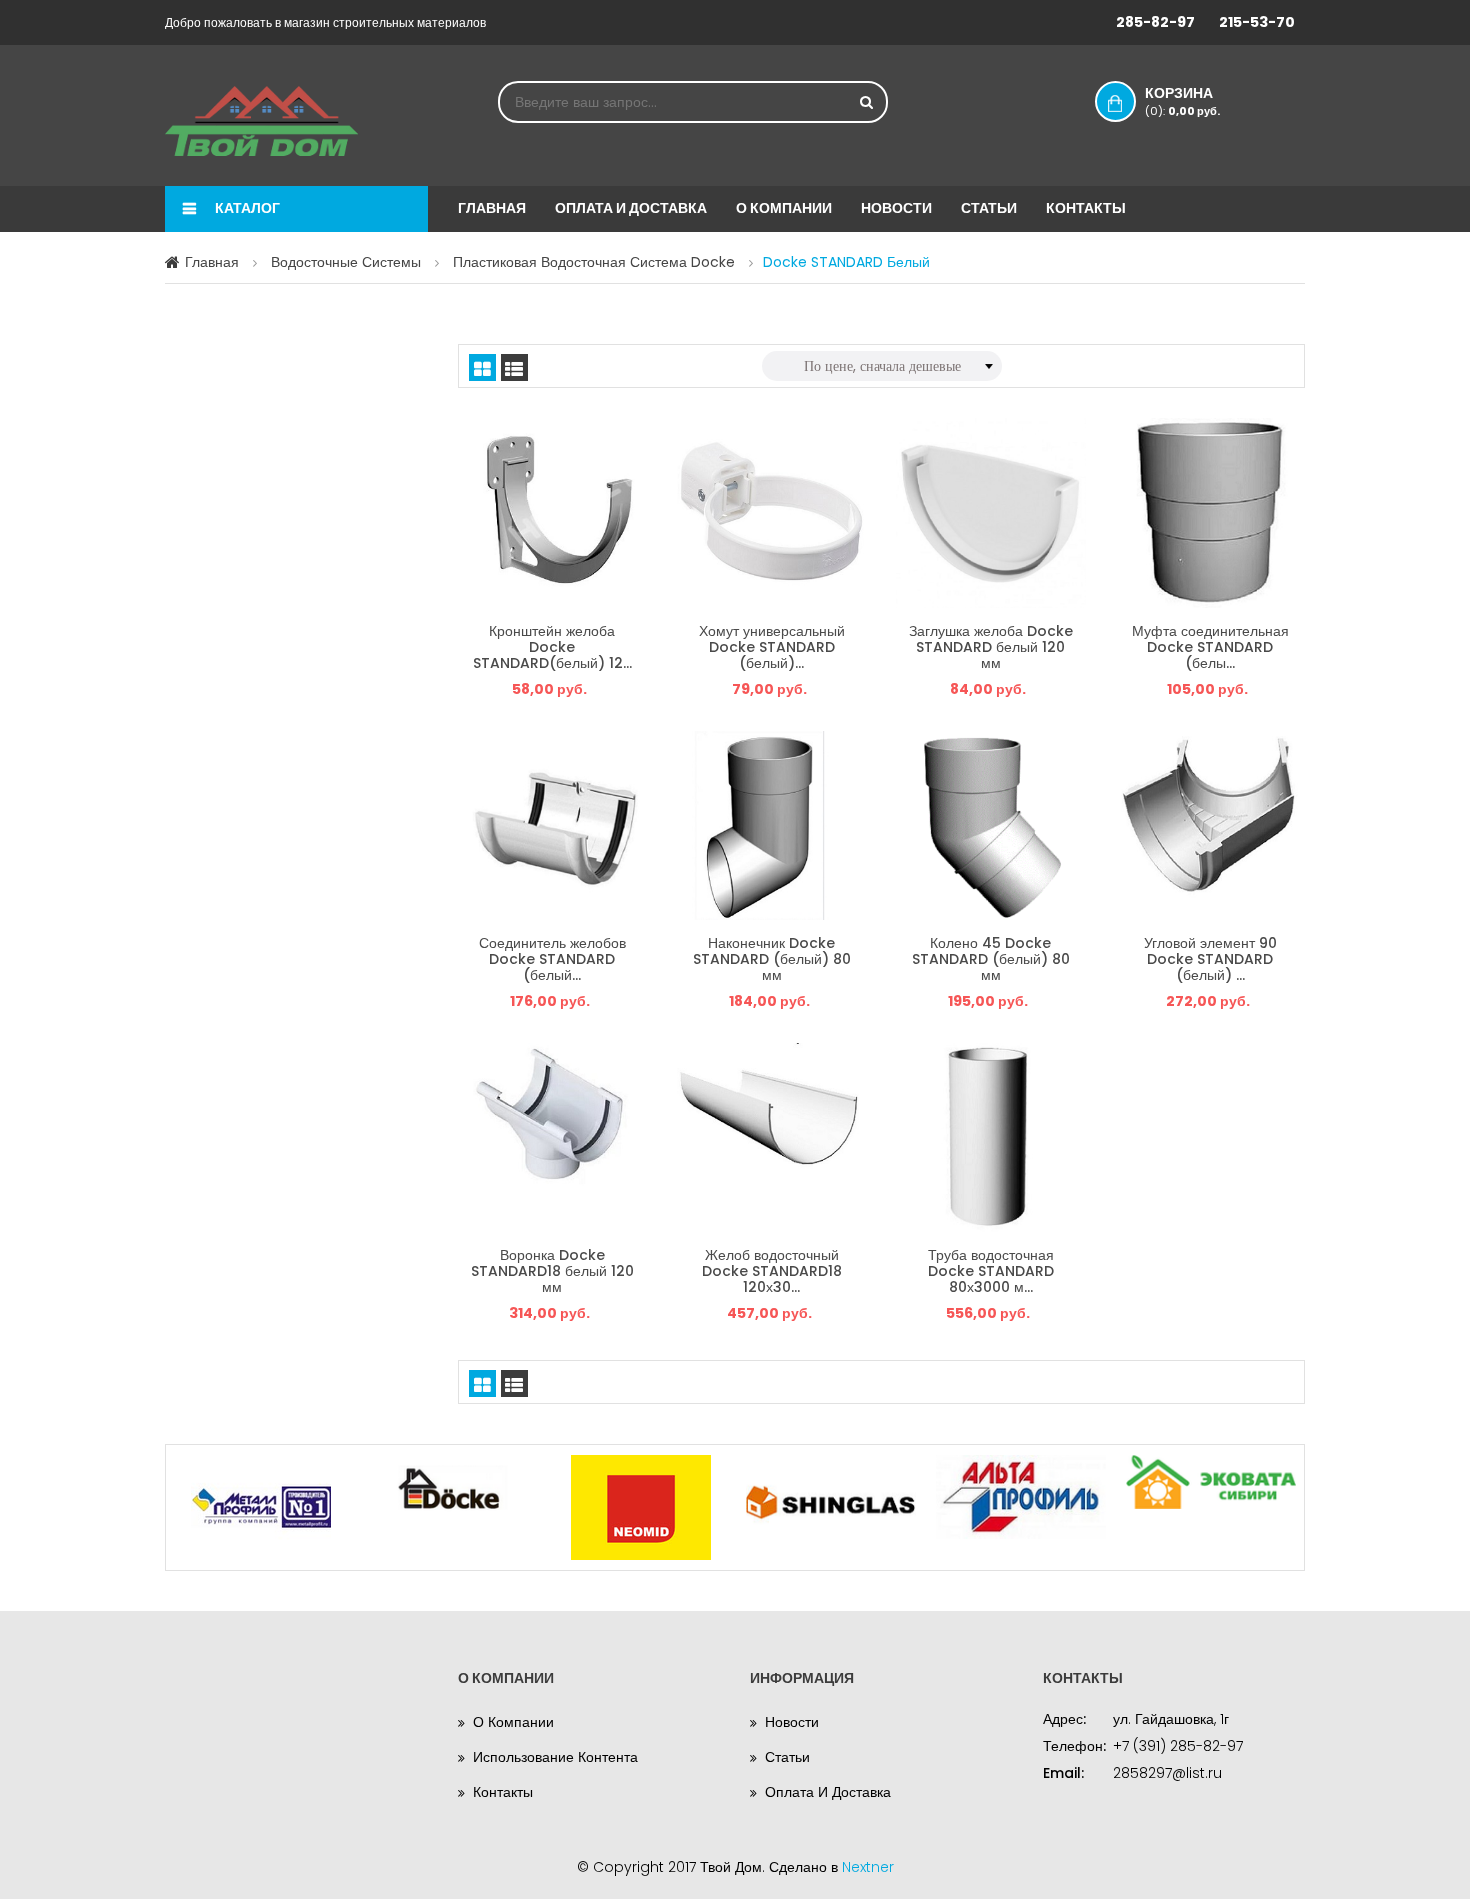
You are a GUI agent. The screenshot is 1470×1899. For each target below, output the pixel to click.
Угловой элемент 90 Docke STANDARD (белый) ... (1210, 958)
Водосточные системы (346, 262)
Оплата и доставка (631, 208)
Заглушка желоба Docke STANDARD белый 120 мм (991, 646)
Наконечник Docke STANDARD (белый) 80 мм (772, 958)
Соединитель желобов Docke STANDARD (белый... (552, 958)
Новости (896, 208)
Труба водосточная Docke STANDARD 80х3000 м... (991, 1270)
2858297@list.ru (1167, 1773)
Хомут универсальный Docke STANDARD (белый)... (772, 646)
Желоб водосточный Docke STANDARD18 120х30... (772, 1270)
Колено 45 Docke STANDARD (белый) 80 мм (991, 958)
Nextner (868, 1867)
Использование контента (555, 1757)
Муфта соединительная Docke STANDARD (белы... (1210, 646)
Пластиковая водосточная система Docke (594, 262)
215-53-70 (1257, 22)
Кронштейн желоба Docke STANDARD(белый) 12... (552, 646)
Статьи (989, 208)
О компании (784, 208)
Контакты (1086, 208)
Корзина (1182, 101)
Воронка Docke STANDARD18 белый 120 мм (552, 1270)
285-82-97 (1155, 22)
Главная (492, 208)
